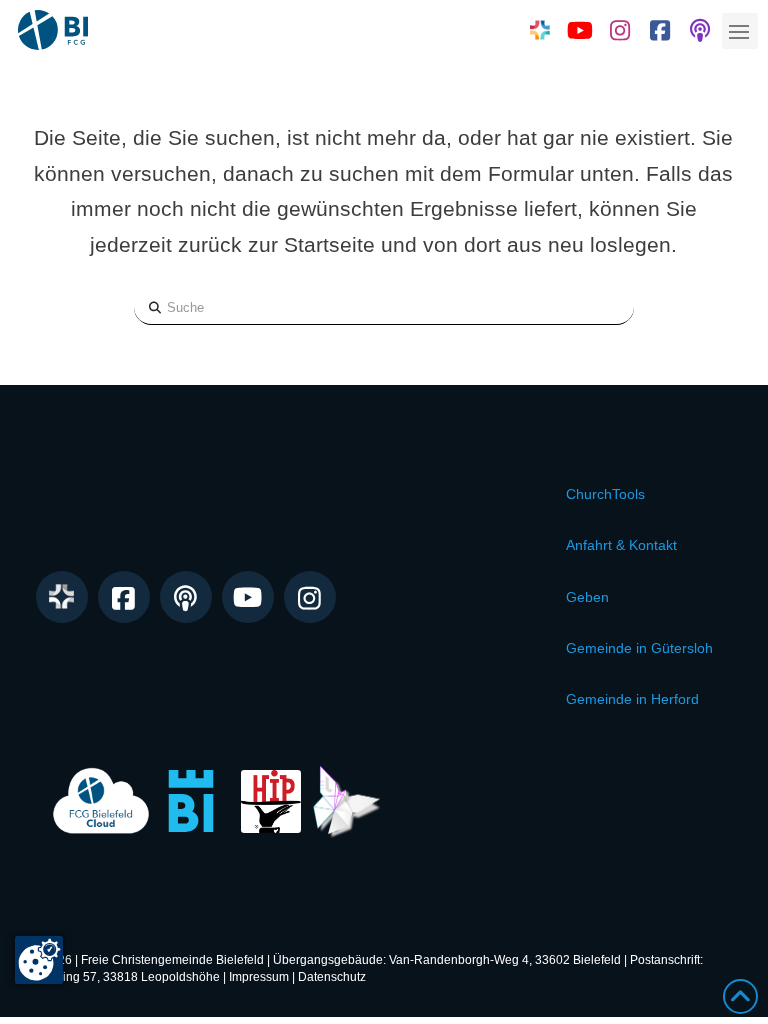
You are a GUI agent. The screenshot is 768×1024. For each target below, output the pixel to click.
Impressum (259, 977)
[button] (740, 31)
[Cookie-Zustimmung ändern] (39, 960)
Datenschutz (332, 977)
